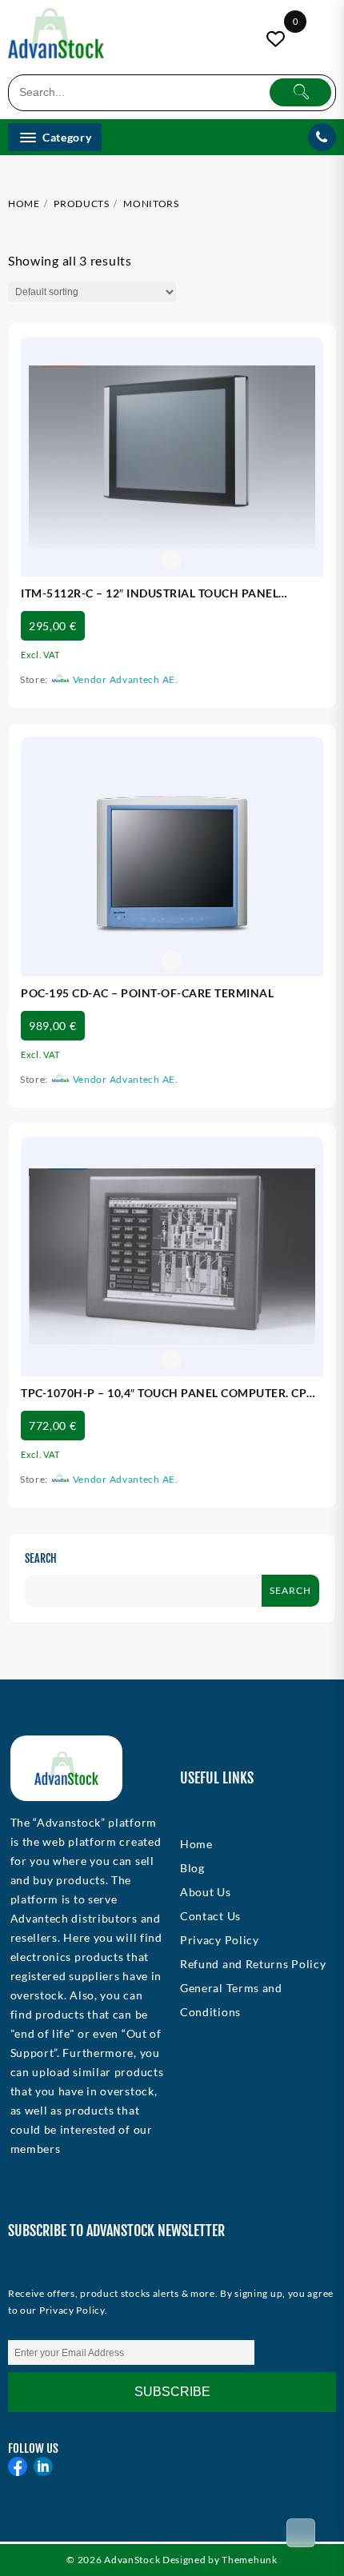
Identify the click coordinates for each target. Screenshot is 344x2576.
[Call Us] (322, 137)
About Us (206, 1892)
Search (41, 1558)
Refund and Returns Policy (253, 1964)
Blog (192, 1868)
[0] (278, 39)
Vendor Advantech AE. (126, 679)
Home (196, 1844)
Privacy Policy (220, 1940)
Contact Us (210, 1916)
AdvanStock (132, 2560)
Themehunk (249, 2560)
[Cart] (301, 2533)
